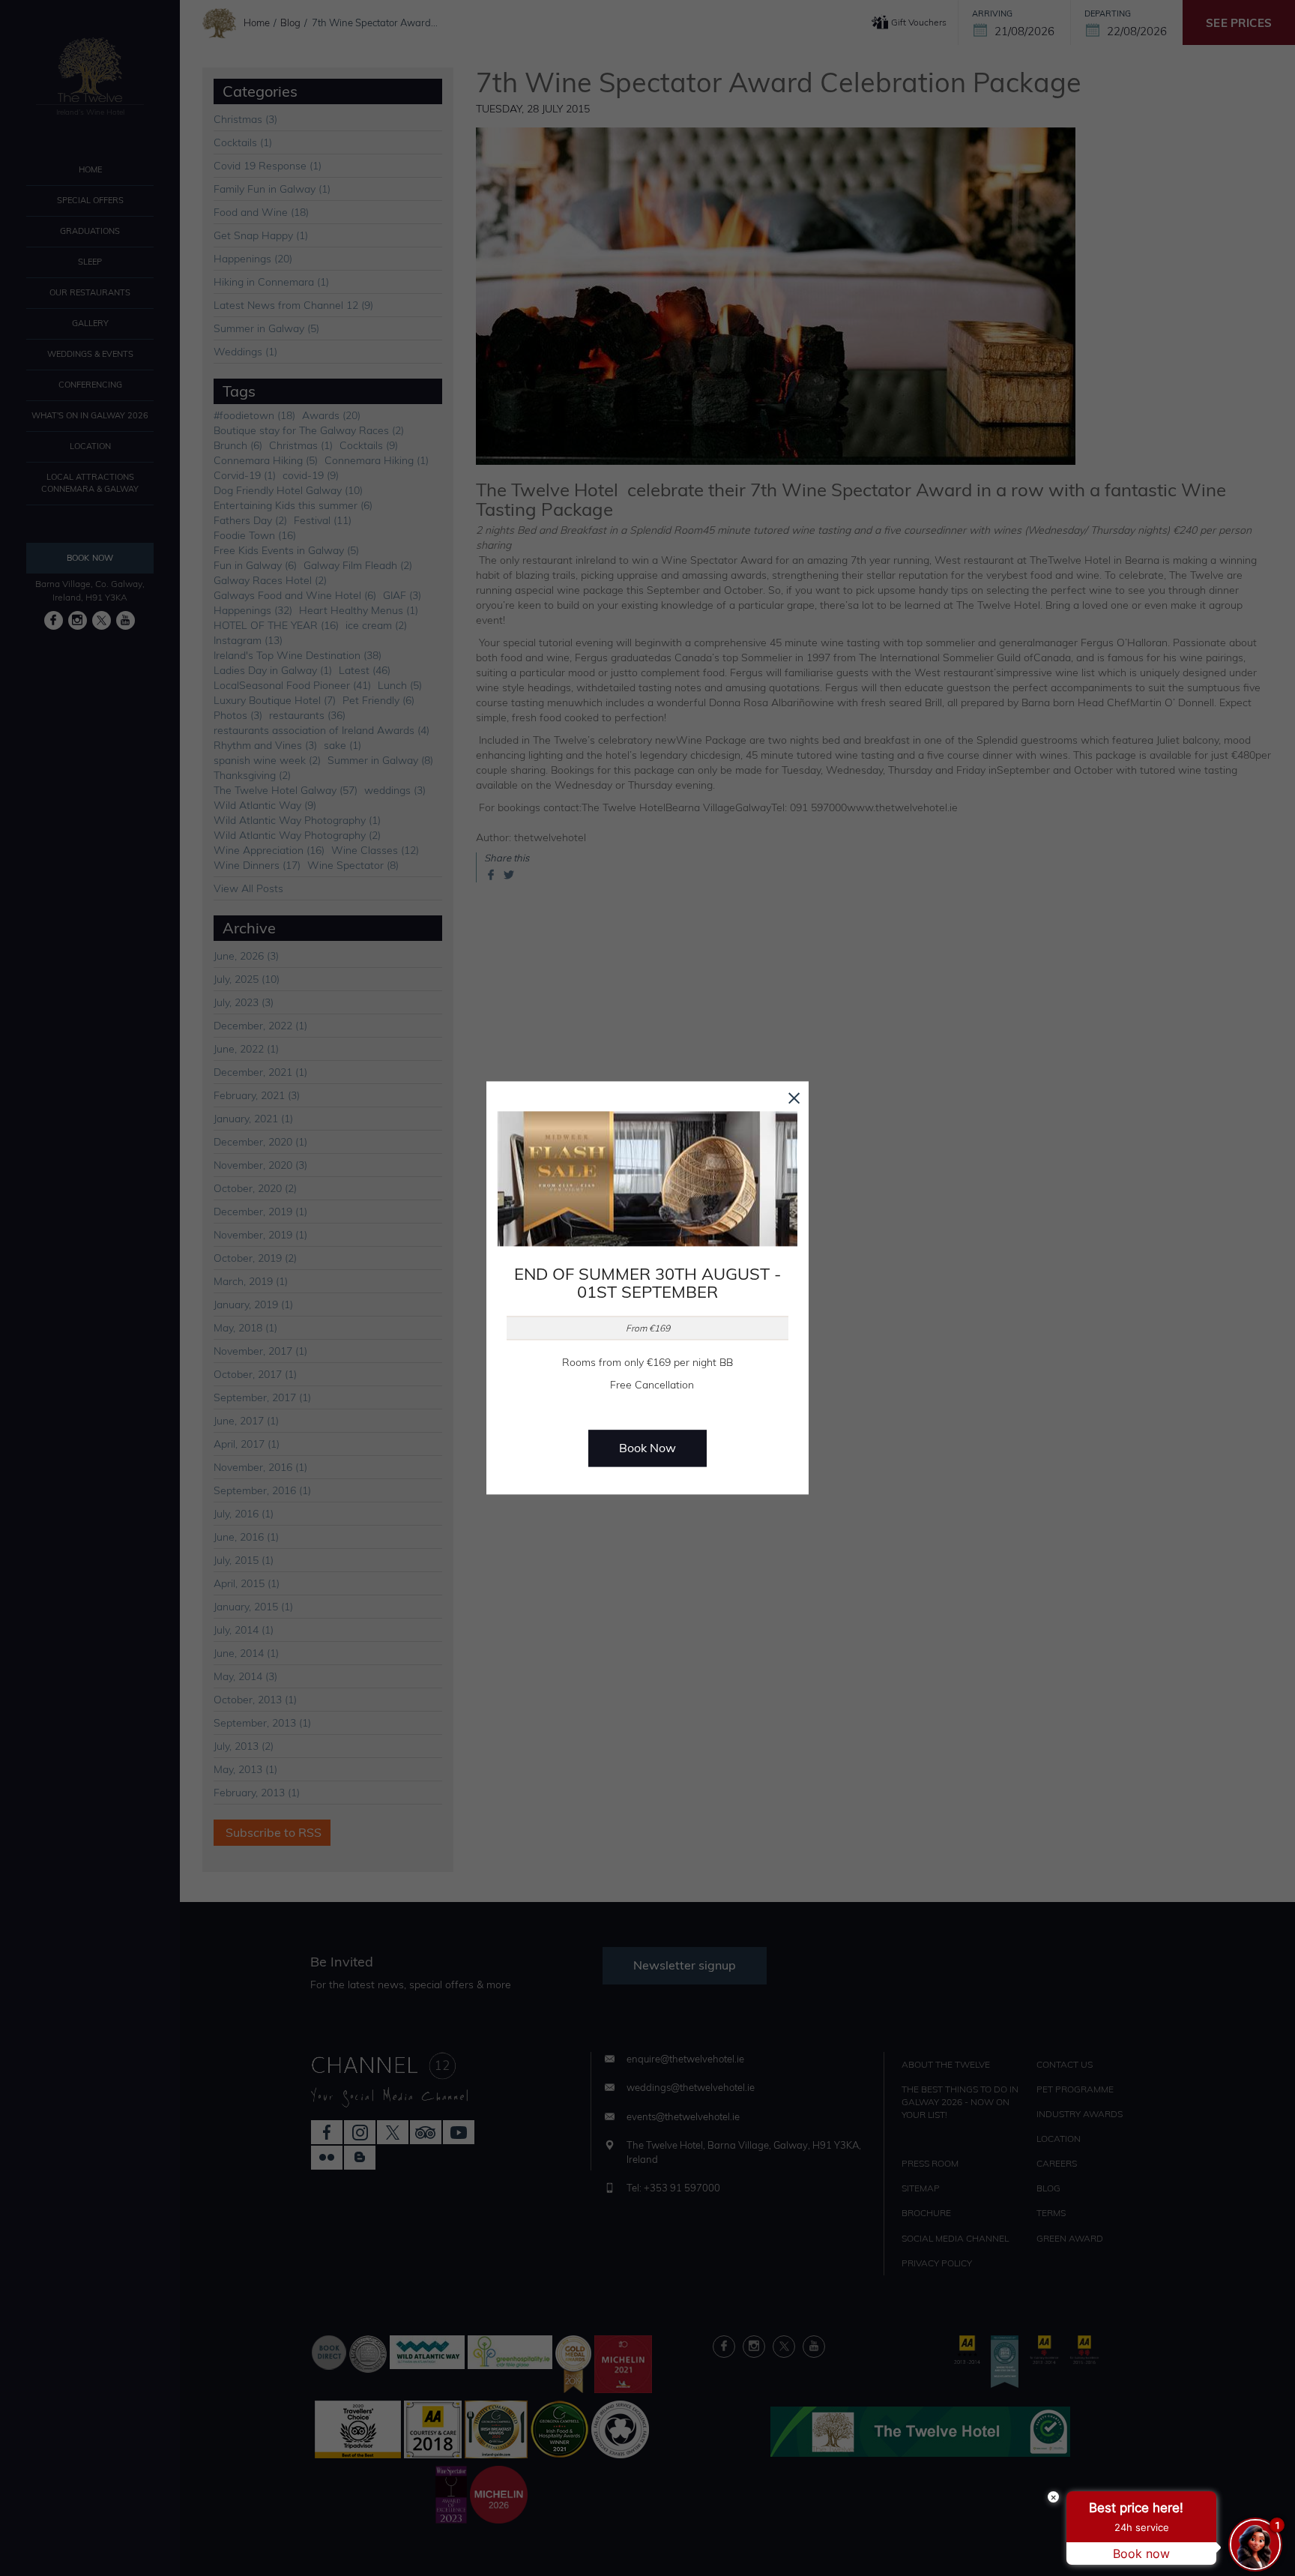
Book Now (647, 1448)
